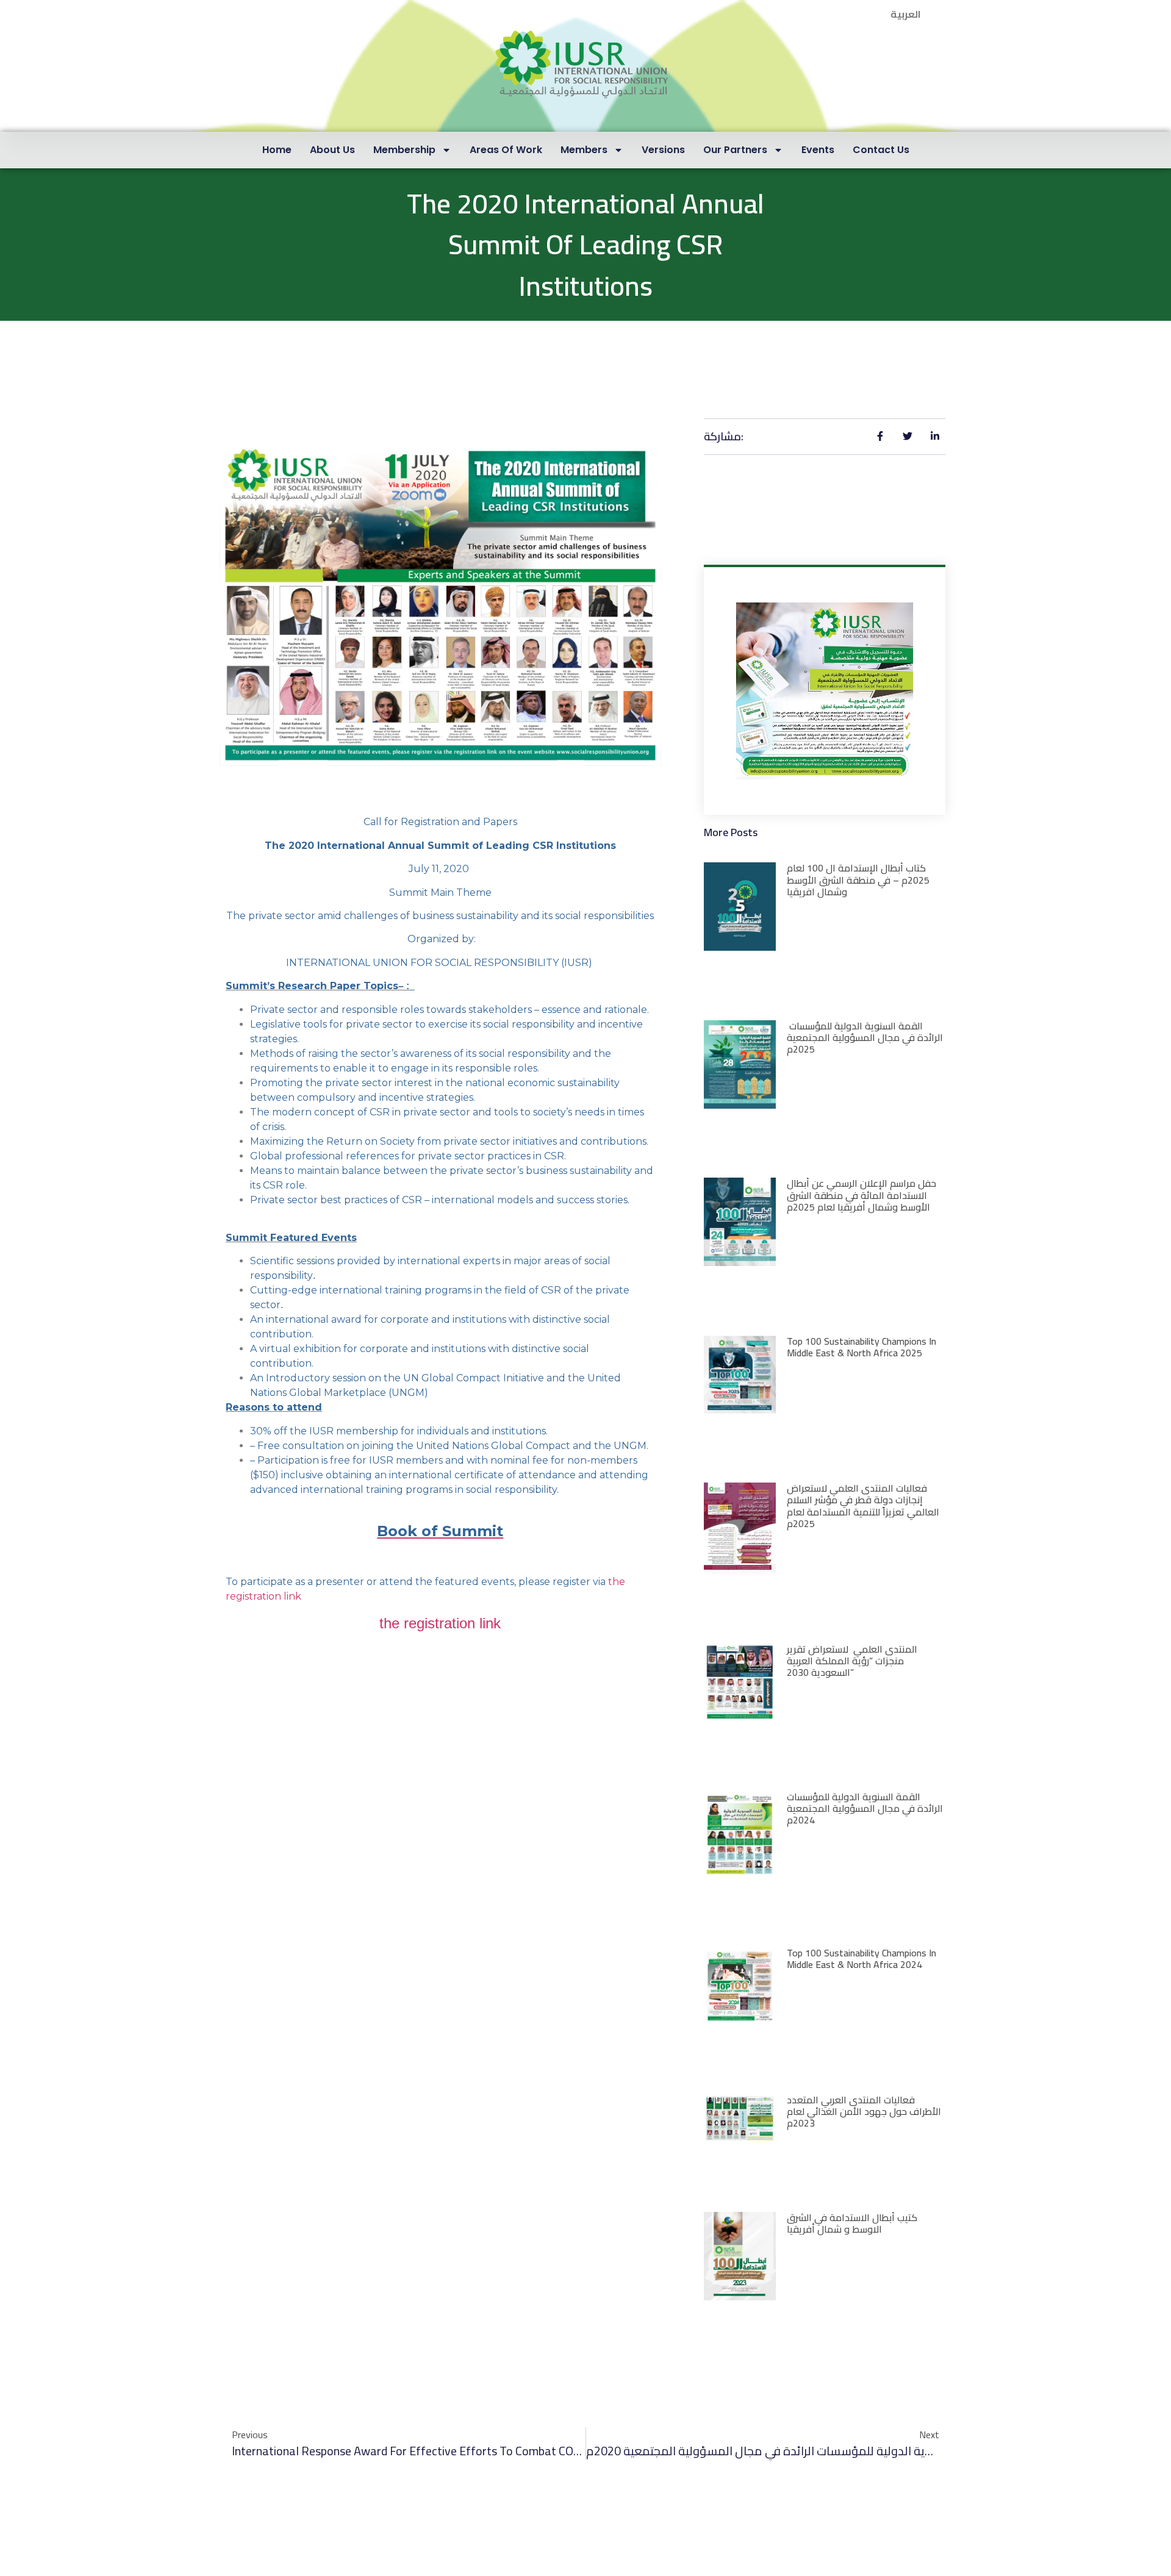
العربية (906, 14)
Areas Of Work (506, 150)
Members (584, 150)
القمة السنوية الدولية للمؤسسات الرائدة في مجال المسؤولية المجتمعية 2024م (865, 1808)
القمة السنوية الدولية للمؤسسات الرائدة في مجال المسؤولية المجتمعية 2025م (865, 1037)
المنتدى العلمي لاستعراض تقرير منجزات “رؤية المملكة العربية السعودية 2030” (852, 1661)
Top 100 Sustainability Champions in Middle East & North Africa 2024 (861, 1959)
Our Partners (735, 150)
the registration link (440, 1623)
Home (277, 150)
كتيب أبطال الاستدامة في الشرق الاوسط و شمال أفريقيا (852, 2223)
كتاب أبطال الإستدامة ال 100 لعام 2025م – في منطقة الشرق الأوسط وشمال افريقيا (858, 879)
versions (663, 150)
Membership (404, 150)
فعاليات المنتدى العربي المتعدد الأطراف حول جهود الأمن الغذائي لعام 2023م (864, 2111)
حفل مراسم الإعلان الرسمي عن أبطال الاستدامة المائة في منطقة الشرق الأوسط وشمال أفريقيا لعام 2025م (861, 1195)
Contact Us (881, 150)
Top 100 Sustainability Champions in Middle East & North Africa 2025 (861, 1347)
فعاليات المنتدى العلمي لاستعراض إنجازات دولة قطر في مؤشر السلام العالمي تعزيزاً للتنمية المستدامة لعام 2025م (863, 1506)
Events (818, 150)
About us (332, 150)
